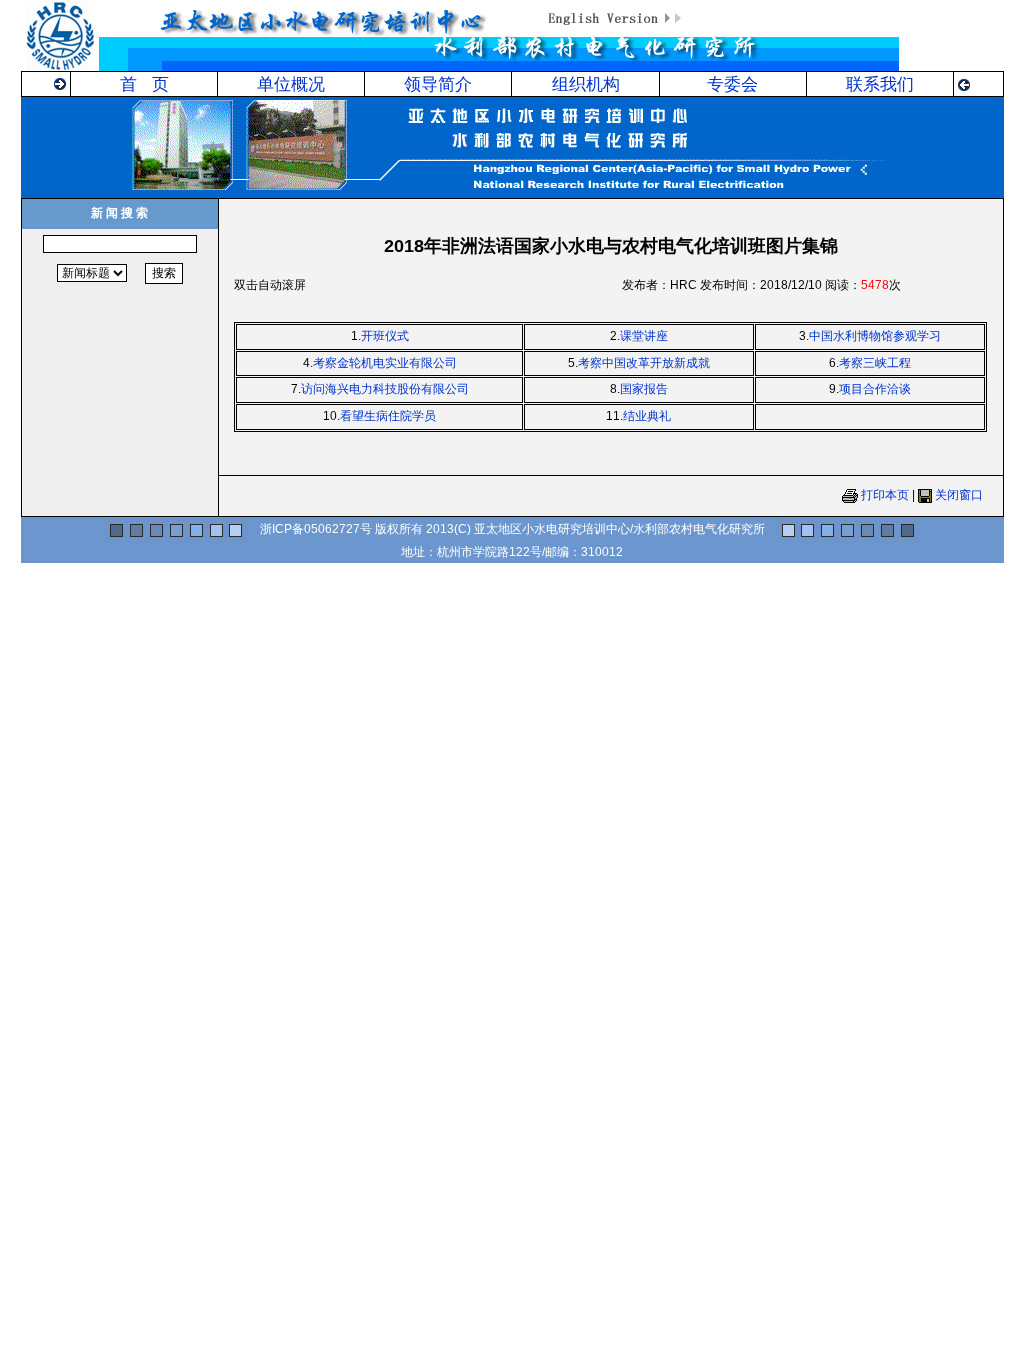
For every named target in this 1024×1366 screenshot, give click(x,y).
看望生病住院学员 (388, 416)
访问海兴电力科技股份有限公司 (385, 389)
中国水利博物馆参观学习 (875, 336)
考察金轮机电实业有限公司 (385, 363)
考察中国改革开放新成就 (644, 363)
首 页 (144, 84)
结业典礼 (647, 416)
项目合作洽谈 (875, 389)
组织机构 (586, 84)
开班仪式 (385, 336)
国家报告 (644, 389)
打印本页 (885, 495)
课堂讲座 (644, 336)
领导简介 (438, 84)
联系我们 (880, 84)
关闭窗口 (959, 495)
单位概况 (291, 84)
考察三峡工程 (875, 363)
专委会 (732, 84)
